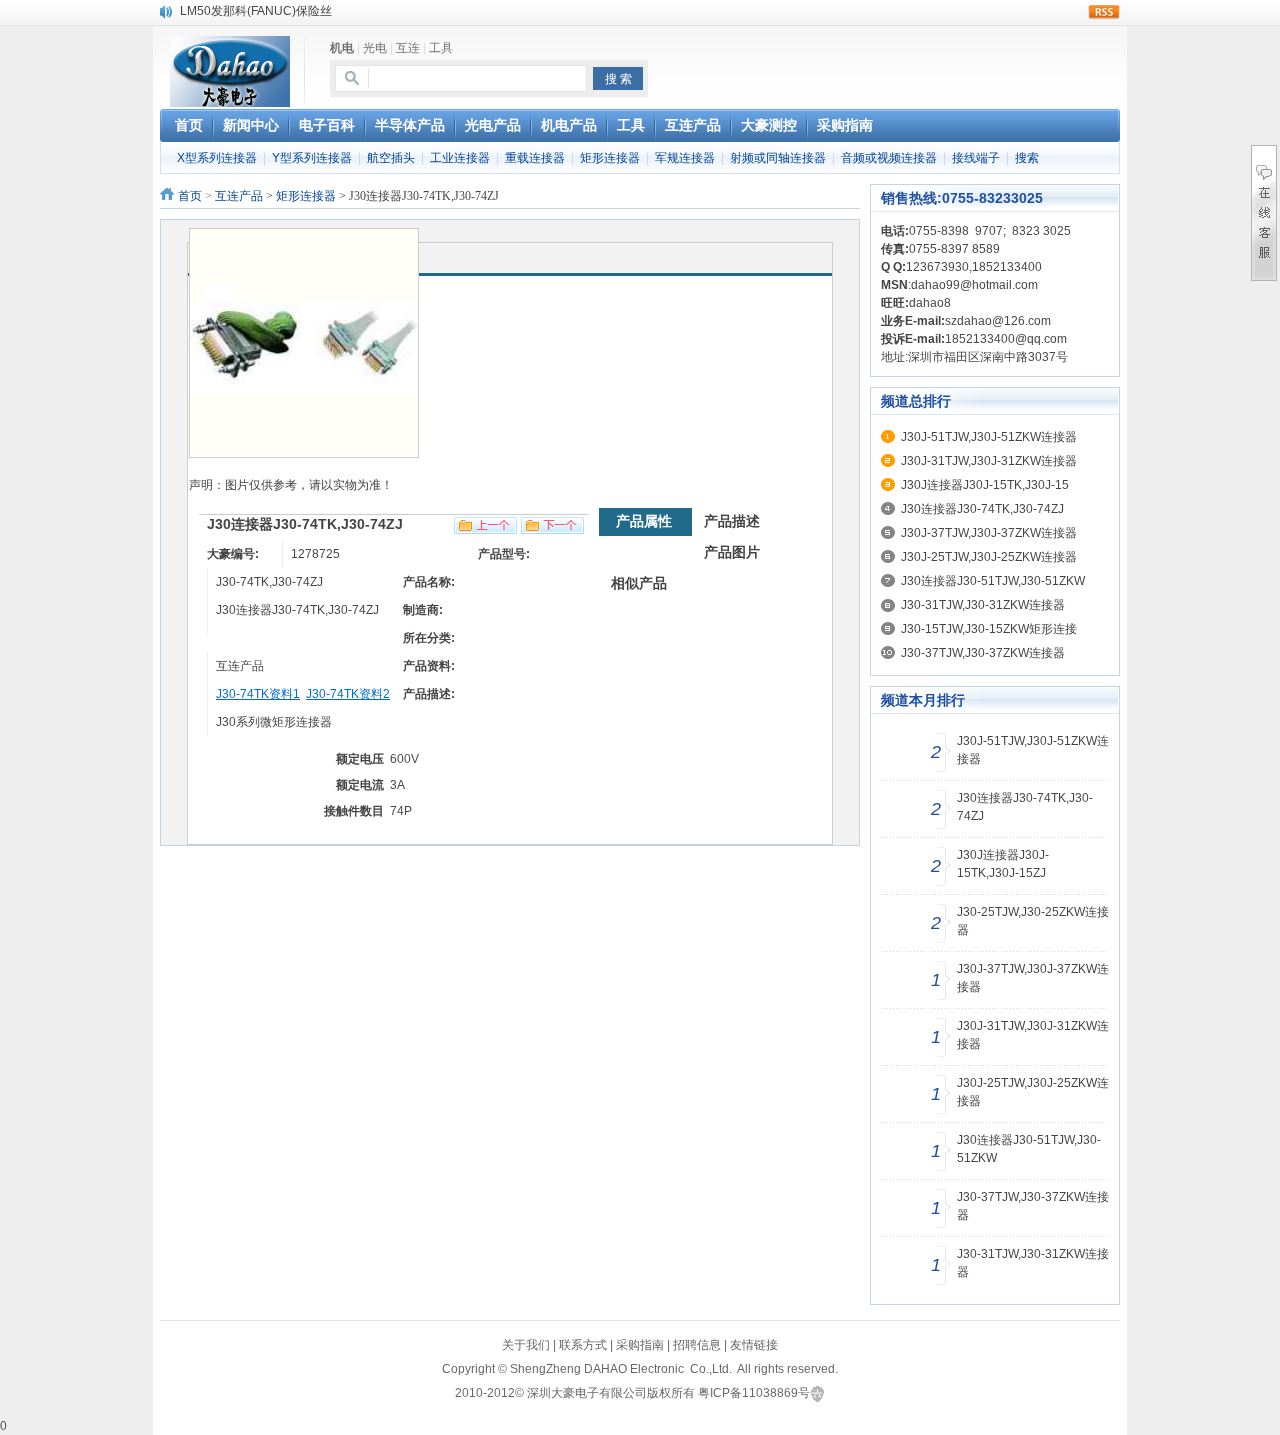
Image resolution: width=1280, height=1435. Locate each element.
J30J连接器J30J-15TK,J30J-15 (985, 485)
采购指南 (640, 1345)
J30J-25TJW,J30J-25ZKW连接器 (989, 557)
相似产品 (639, 583)
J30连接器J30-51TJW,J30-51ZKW (993, 581)
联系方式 (583, 1345)
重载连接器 (535, 158)
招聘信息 (697, 1345)
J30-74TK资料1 (258, 694)
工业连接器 (460, 158)
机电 (342, 48)
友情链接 (754, 1345)
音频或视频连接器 (889, 158)
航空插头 (391, 158)
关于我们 (526, 1345)
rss (1104, 12)
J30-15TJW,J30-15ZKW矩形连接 (989, 629)
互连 (408, 48)
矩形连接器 (610, 158)
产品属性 (644, 521)
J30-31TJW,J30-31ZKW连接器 (983, 605)
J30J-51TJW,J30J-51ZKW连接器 (989, 437)
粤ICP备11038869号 (754, 1393)
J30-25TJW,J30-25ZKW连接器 (1033, 921)
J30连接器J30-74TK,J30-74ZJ (982, 509)
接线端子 (976, 158)
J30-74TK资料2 (348, 694)
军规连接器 (685, 158)
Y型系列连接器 (312, 158)
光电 (375, 48)
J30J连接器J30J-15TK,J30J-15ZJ (1003, 864)
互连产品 (239, 196)
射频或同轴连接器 (778, 158)
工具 (441, 48)
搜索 (1027, 158)
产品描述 (732, 521)
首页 (190, 196)
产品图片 (732, 552)
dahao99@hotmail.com (974, 285)
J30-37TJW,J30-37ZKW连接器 (983, 653)
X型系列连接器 (217, 158)
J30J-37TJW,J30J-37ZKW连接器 (989, 533)
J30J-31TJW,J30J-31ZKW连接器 (989, 461)
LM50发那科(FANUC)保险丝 (256, 11)
